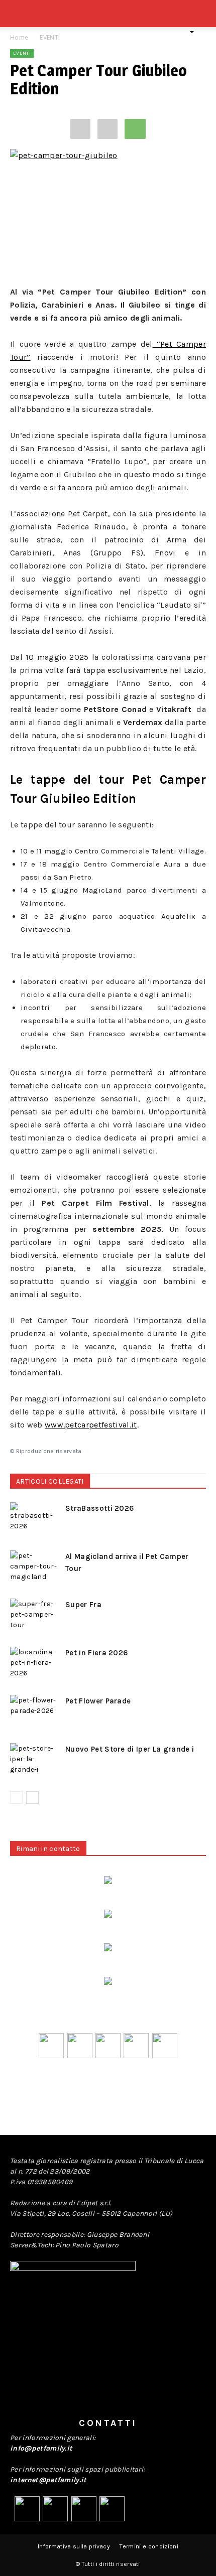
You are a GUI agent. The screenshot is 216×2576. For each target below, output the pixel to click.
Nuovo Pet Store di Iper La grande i (130, 1749)
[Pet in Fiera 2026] (35, 1664)
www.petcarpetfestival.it (91, 1425)
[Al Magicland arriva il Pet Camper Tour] (35, 1568)
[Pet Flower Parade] (35, 1712)
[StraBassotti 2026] (35, 1520)
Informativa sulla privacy (74, 2546)
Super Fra (83, 1605)
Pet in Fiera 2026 (97, 1653)
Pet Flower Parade (98, 1701)
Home (19, 37)
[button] (202, 19)
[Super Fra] (35, 1616)
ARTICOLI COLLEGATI (50, 1481)
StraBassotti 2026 (100, 1508)
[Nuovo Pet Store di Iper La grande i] (35, 1760)
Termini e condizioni (149, 2546)
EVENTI (50, 37)
